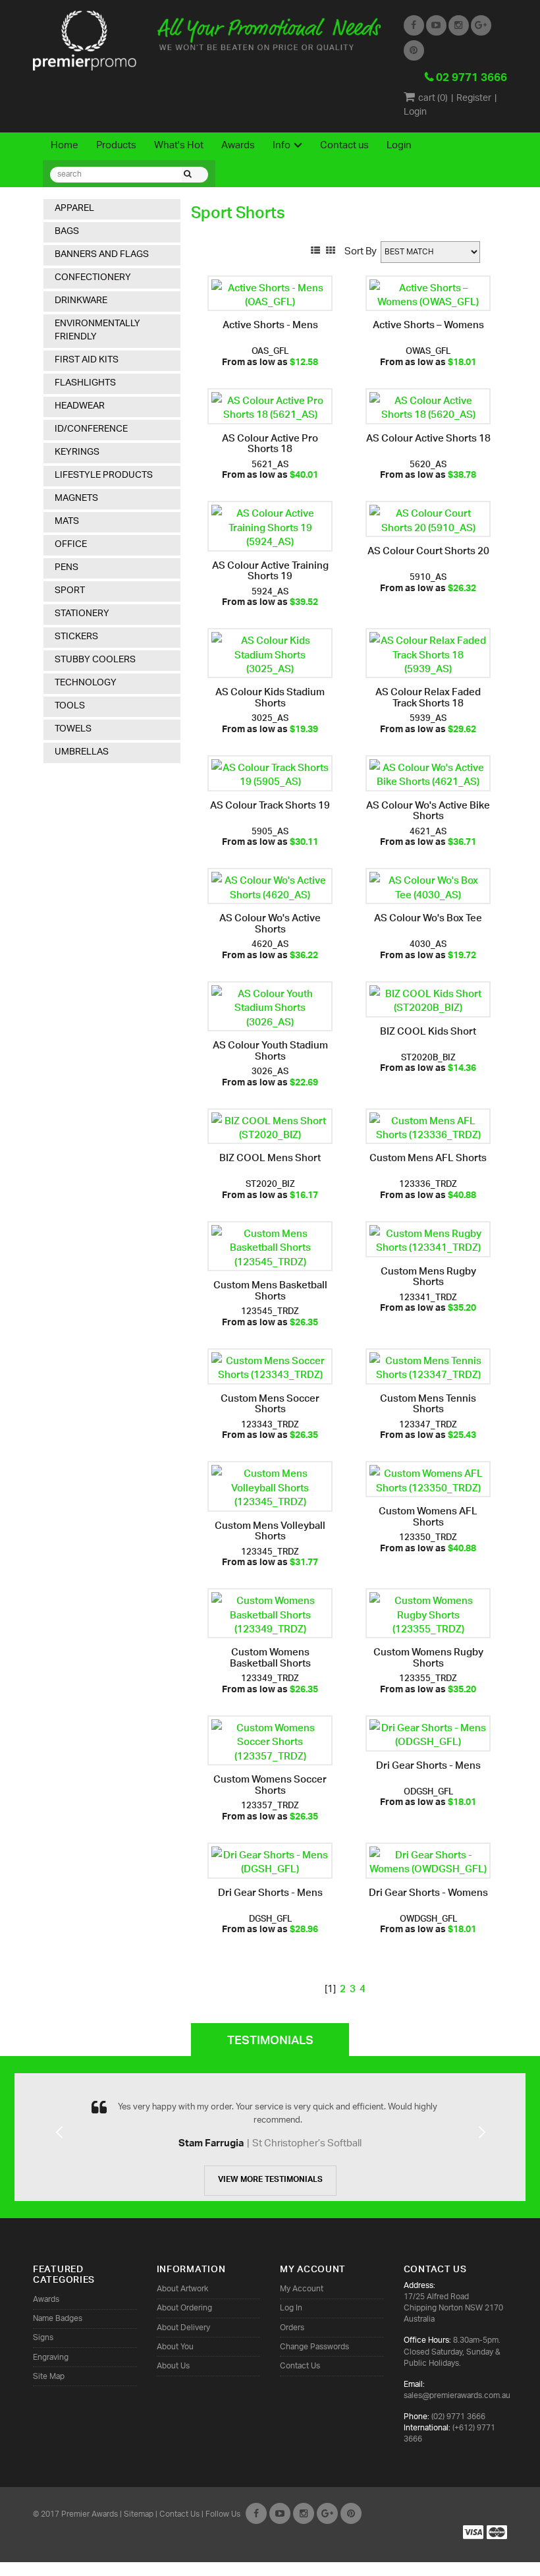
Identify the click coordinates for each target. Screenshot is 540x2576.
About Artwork (182, 2289)
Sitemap (139, 2514)
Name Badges (58, 2319)
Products (116, 146)
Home (65, 146)
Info (282, 146)
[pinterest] (351, 2513)
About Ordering (184, 2308)
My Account (302, 2289)
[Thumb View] (331, 249)
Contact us (344, 146)
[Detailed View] (315, 249)
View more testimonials (270, 2181)
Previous (59, 2148)
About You (175, 2347)
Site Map (49, 2377)
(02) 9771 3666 (458, 2417)
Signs (43, 2338)
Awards (238, 146)
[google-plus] (327, 2513)
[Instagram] (304, 2513)
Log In (291, 2308)
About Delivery (183, 2328)
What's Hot (179, 146)
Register (474, 99)
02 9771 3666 (472, 79)
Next (481, 2148)
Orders (292, 2328)
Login (415, 112)
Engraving (51, 2358)
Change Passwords (314, 2347)
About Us (173, 2366)
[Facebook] (256, 2513)
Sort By (361, 252)
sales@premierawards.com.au (457, 2396)
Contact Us (300, 2366)
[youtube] (280, 2513)
